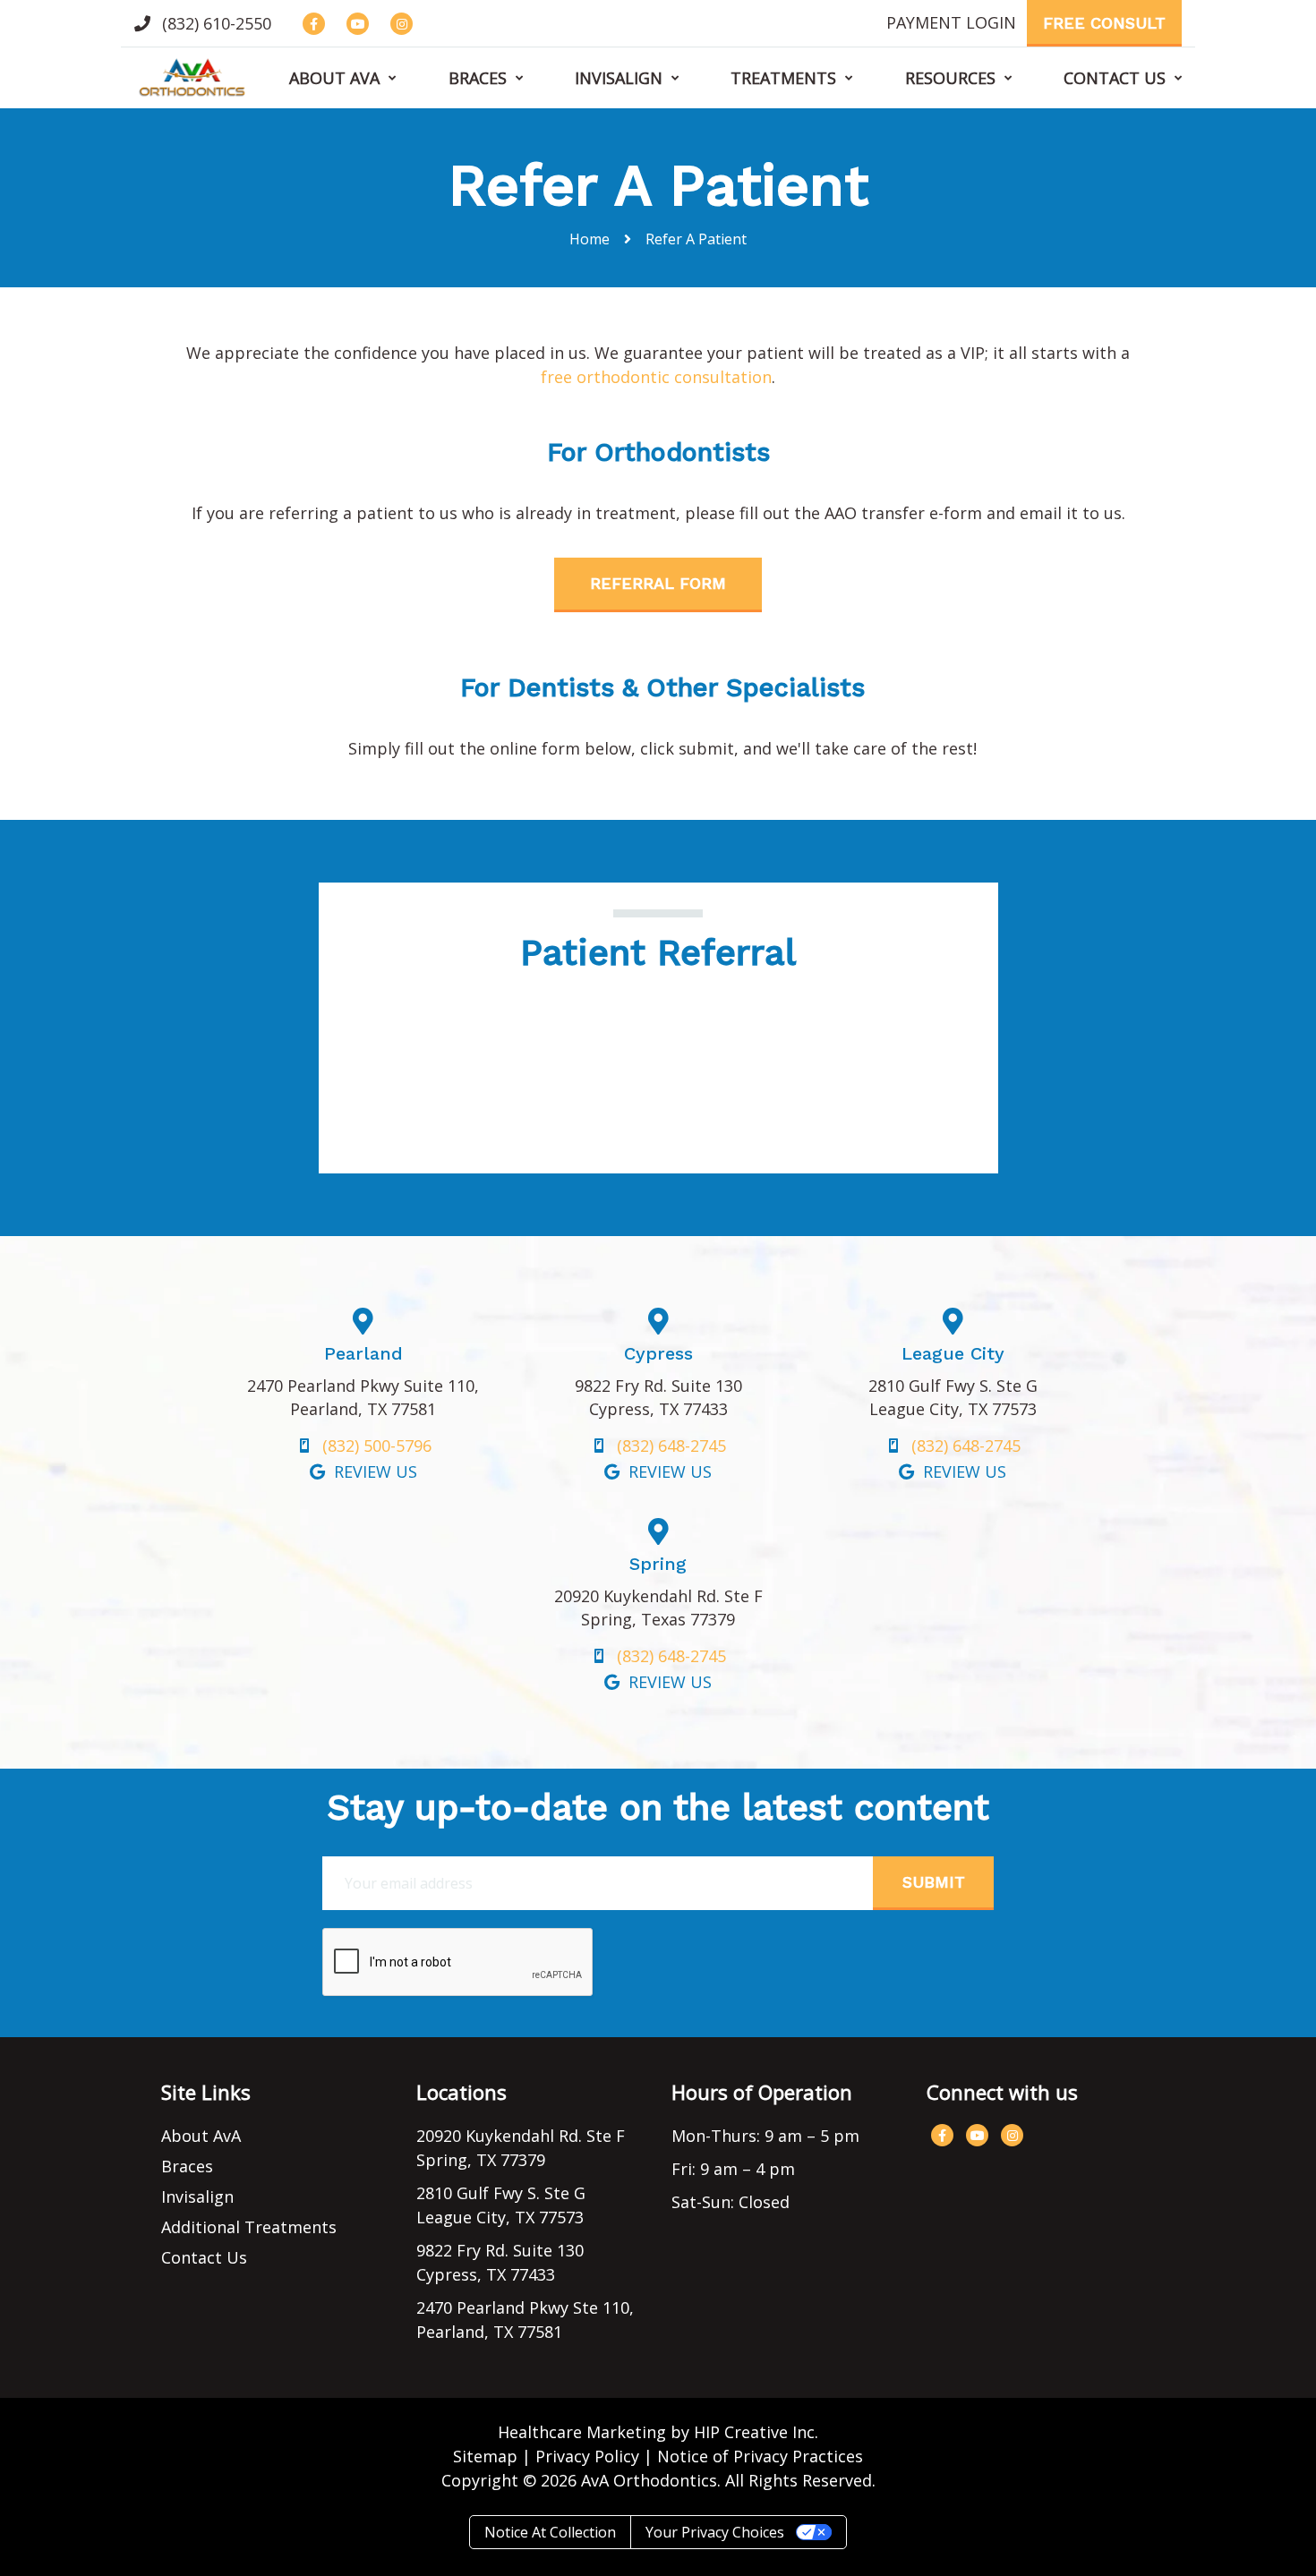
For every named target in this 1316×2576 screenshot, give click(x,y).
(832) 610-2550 (214, 23)
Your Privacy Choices (715, 2532)
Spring (658, 1564)
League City (953, 1353)
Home (590, 239)
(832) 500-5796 (377, 1446)
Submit (934, 1882)
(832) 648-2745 (671, 1446)
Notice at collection (550, 2532)
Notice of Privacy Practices (760, 2456)
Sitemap (485, 2456)
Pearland (363, 1353)
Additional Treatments (249, 2227)
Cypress (658, 1353)
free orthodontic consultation (656, 377)
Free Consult (1104, 23)
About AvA (334, 78)
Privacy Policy (587, 2456)
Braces (478, 78)
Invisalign (619, 78)
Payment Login (951, 22)
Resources (950, 78)
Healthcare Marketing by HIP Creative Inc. (658, 2432)
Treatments (783, 78)
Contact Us (1115, 78)
